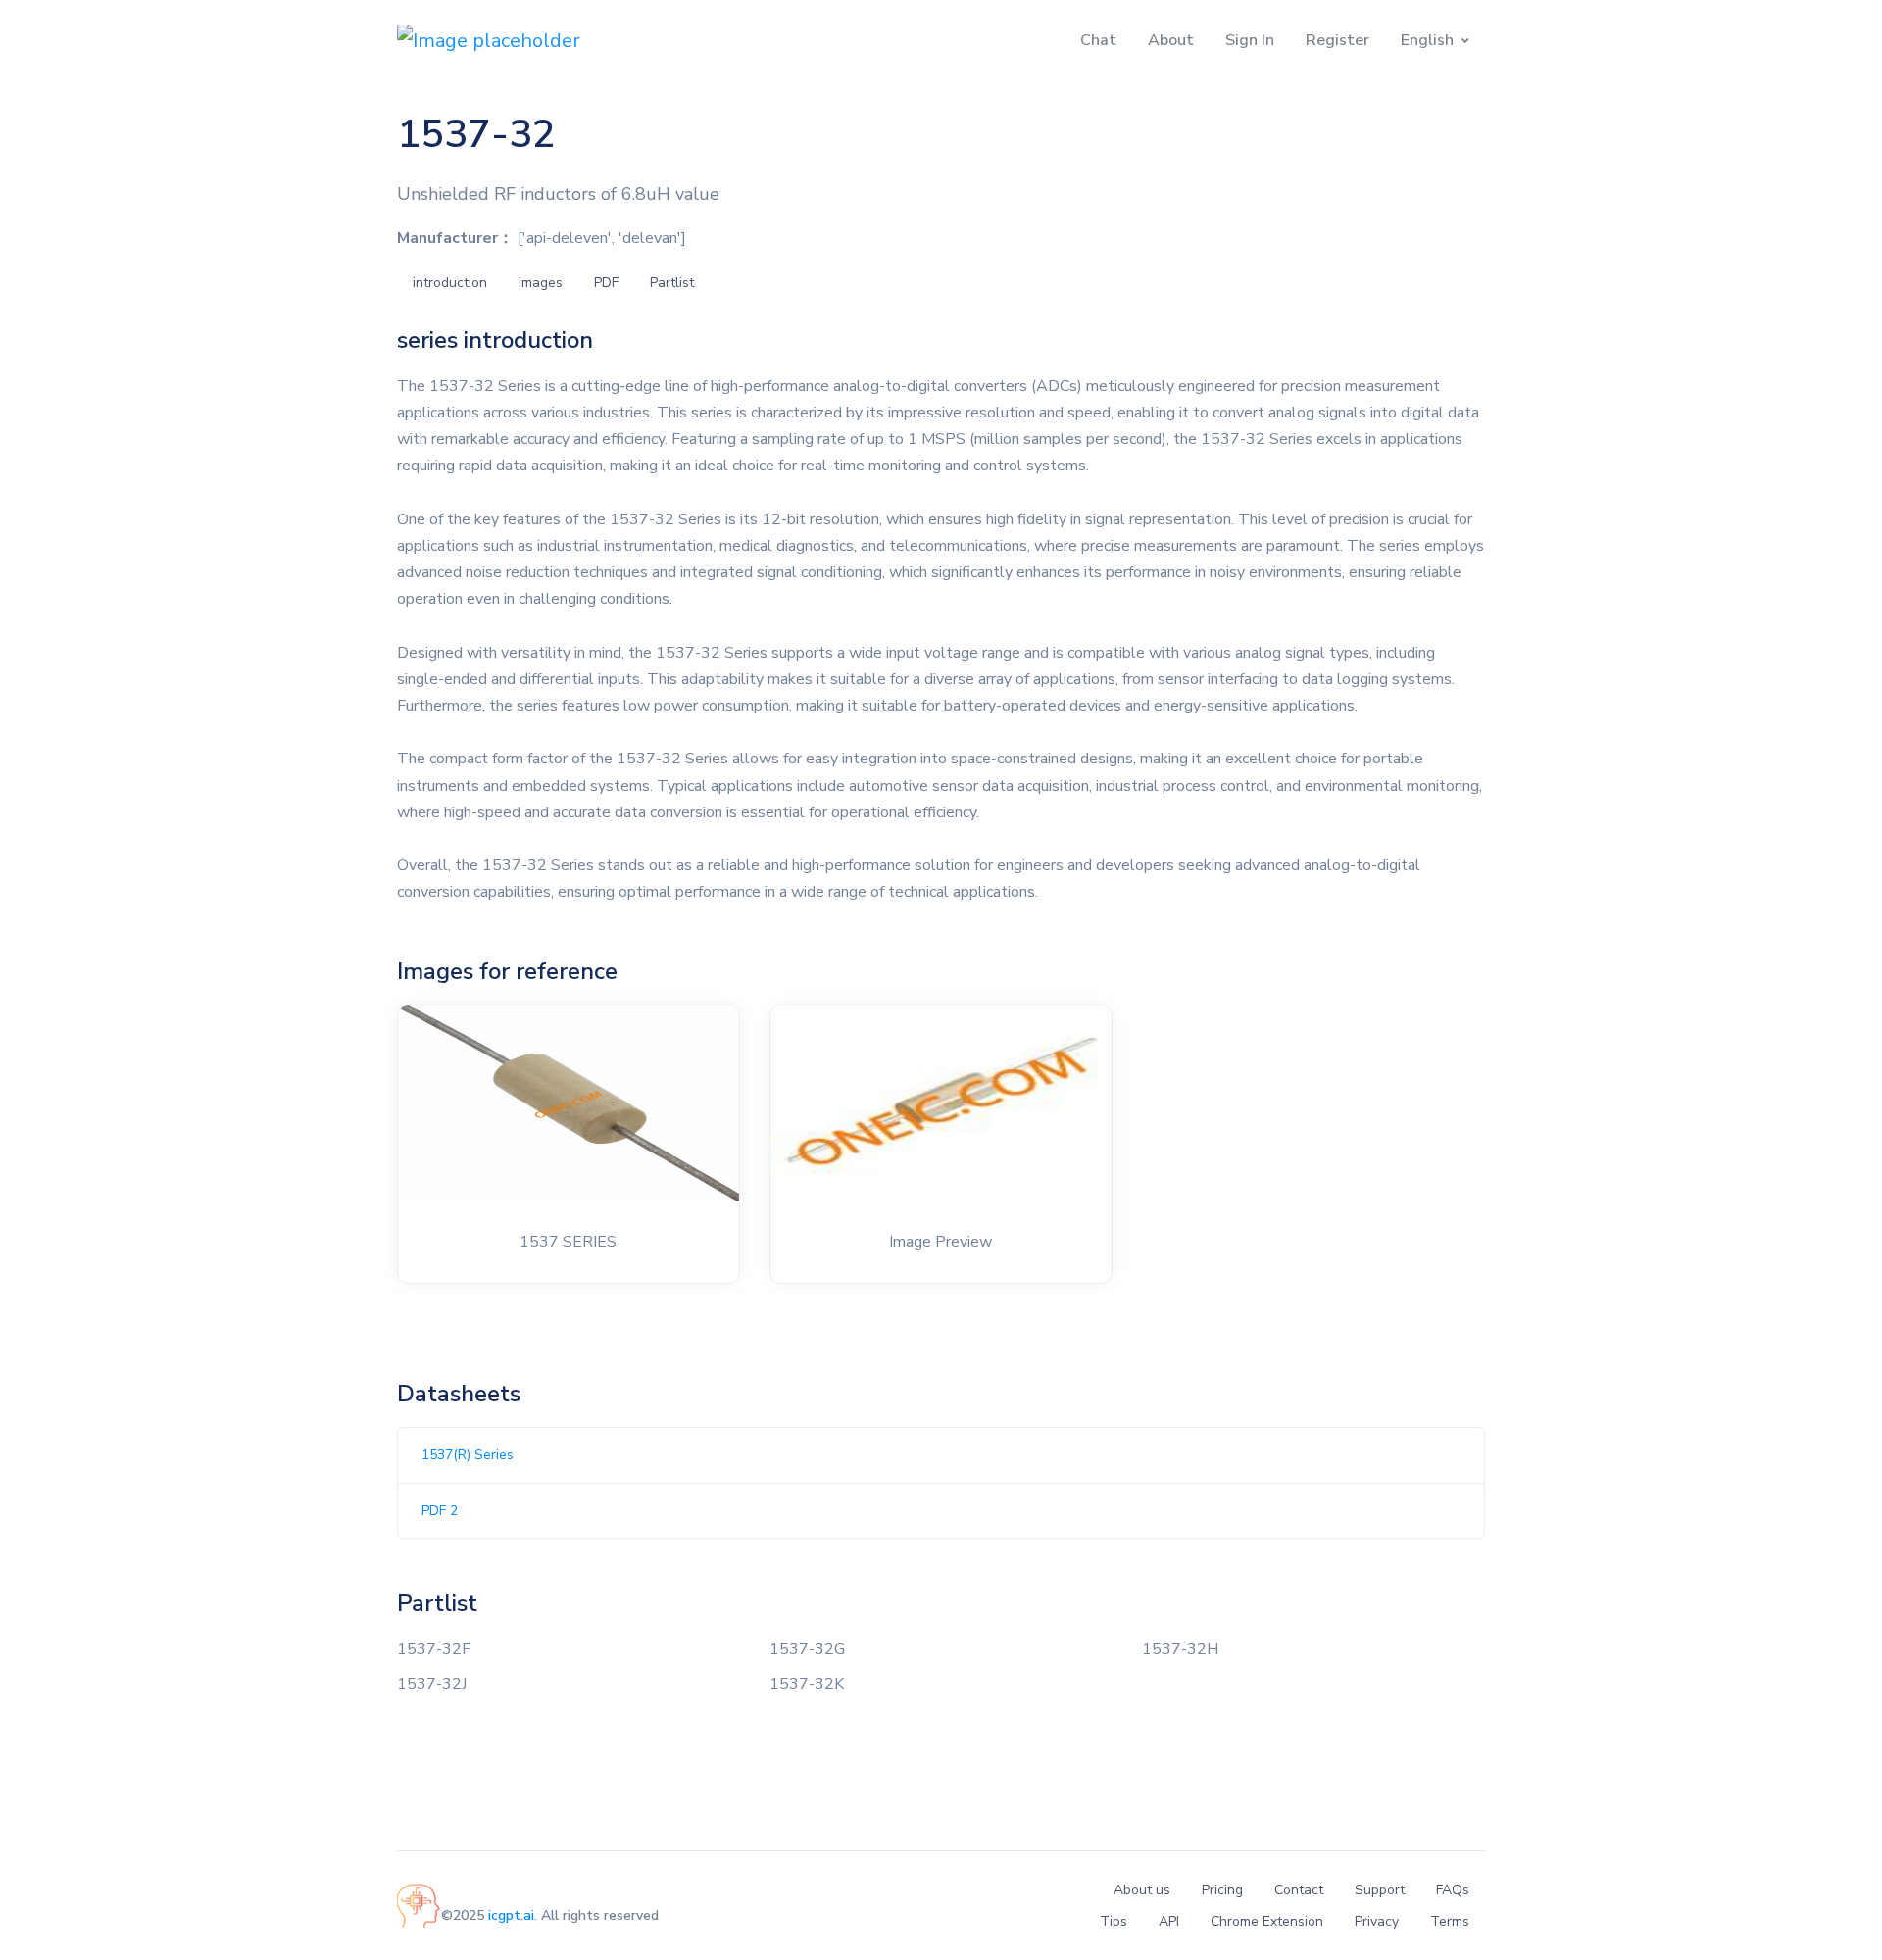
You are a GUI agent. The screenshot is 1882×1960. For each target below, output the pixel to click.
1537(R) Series (468, 1455)
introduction (450, 283)
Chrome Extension (1267, 1921)
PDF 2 (440, 1511)
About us (1142, 1890)
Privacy (1377, 1921)
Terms (1450, 1921)
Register (1337, 40)
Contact (1299, 1890)
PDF (606, 283)
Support (1380, 1890)
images (541, 283)
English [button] (1427, 40)
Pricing (1222, 1890)
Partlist (672, 283)
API (1169, 1921)
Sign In (1250, 40)
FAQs (1453, 1890)
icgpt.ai (511, 1915)
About (1171, 40)
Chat (1098, 40)
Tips (1114, 1921)
